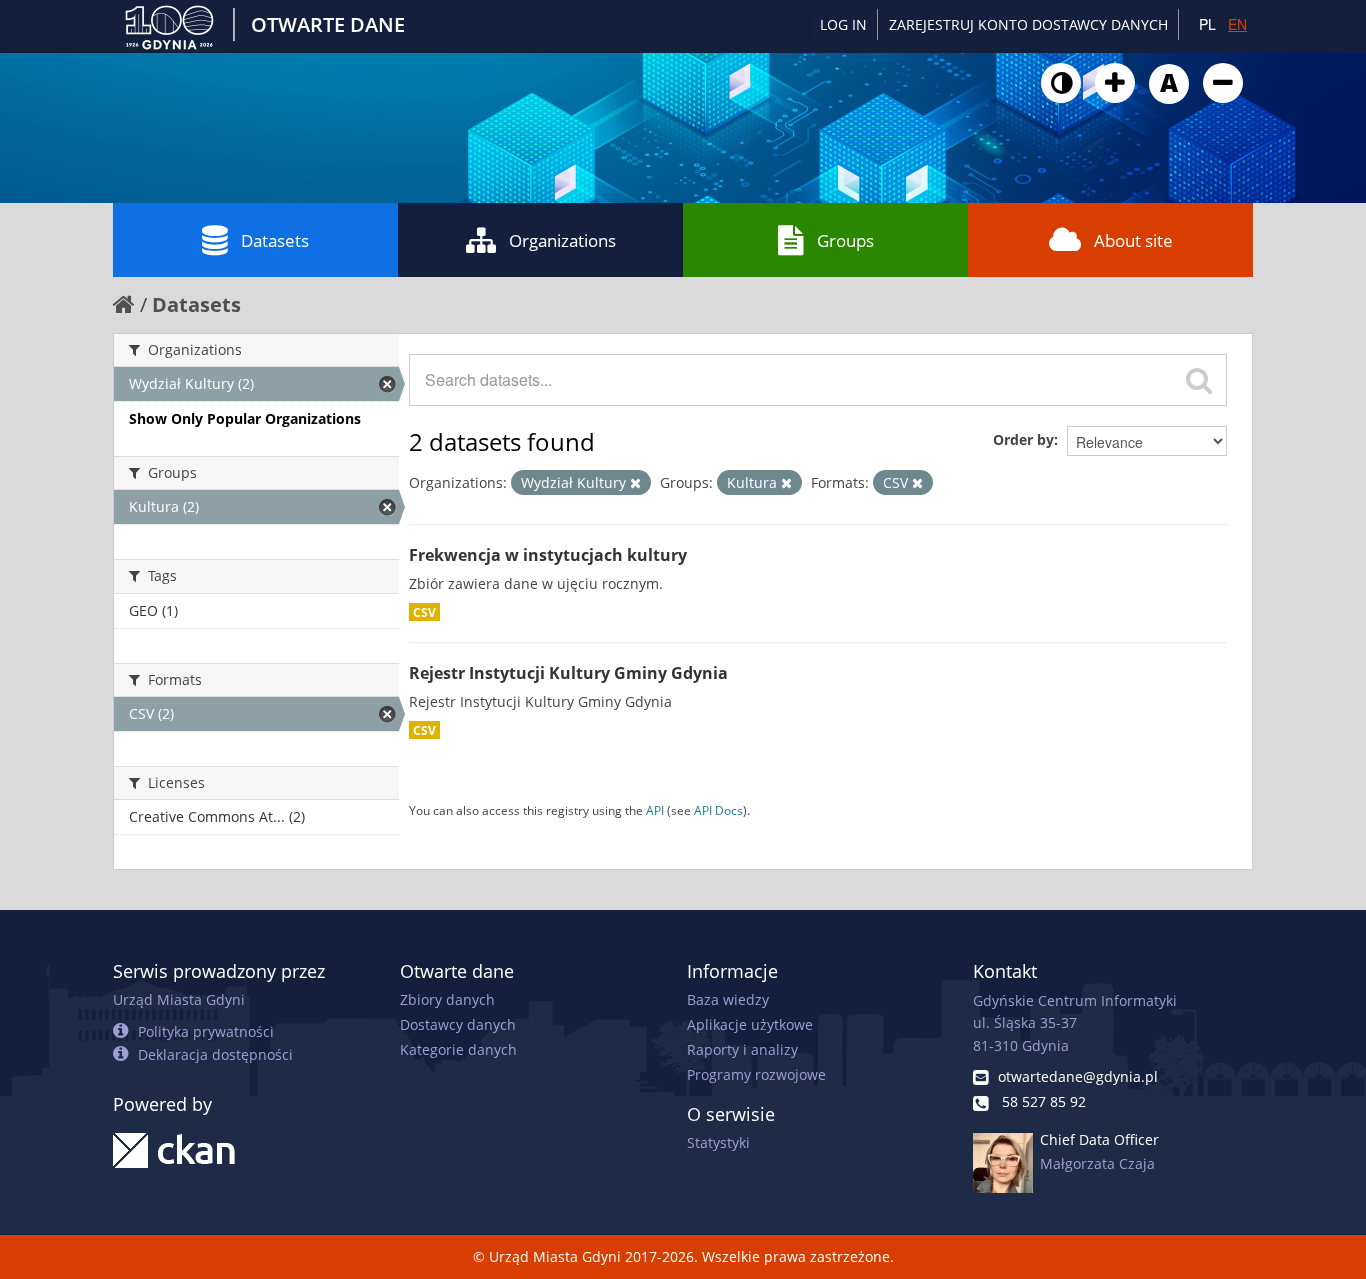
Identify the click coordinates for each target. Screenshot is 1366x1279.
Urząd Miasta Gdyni (179, 999)
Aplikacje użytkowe (750, 1024)
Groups (845, 240)
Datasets (275, 240)
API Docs (718, 810)
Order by (1023, 439)
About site (1133, 240)
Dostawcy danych (458, 1024)
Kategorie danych (458, 1049)
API (655, 810)
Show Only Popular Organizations (245, 418)
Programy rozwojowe (756, 1074)
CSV (424, 612)
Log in (843, 24)
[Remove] (635, 483)
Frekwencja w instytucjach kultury (548, 555)
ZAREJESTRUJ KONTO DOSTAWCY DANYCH (1028, 24)
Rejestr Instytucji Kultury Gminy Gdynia (568, 673)
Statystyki (718, 1142)
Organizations (562, 240)
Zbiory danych (447, 999)
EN (1237, 24)
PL (1207, 24)
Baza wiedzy (728, 999)
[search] (1199, 380)
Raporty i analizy (742, 1049)
